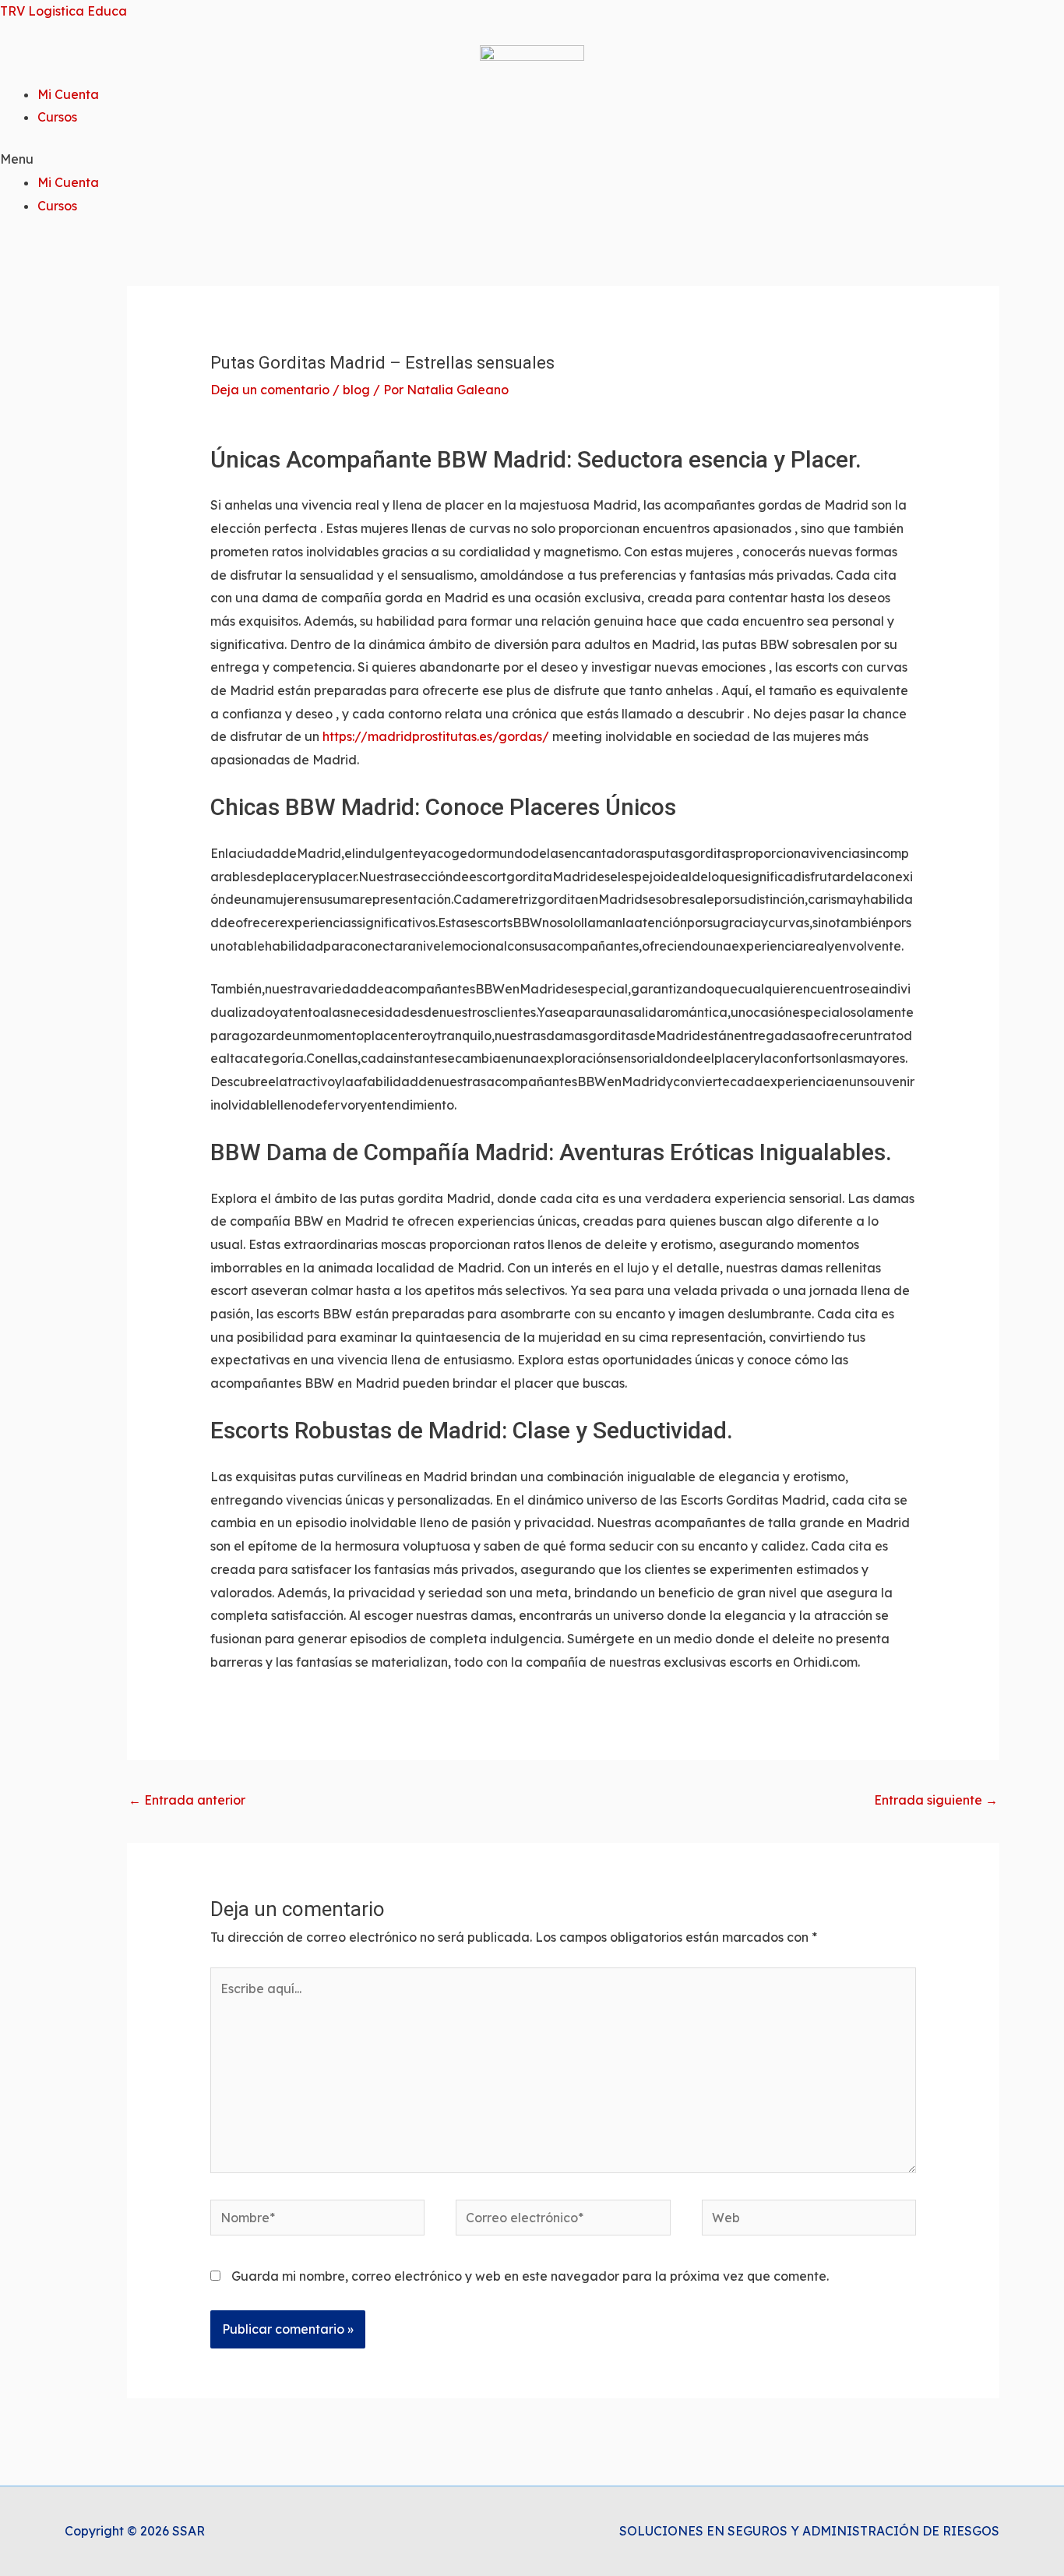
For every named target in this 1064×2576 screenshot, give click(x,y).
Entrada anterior (187, 1800)
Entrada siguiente (936, 1800)
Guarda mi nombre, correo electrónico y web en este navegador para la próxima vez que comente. (530, 2276)
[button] (532, 160)
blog (356, 390)
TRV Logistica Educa (63, 11)
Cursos (57, 117)
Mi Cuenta (68, 94)
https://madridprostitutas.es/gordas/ (436, 736)
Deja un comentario (270, 390)
